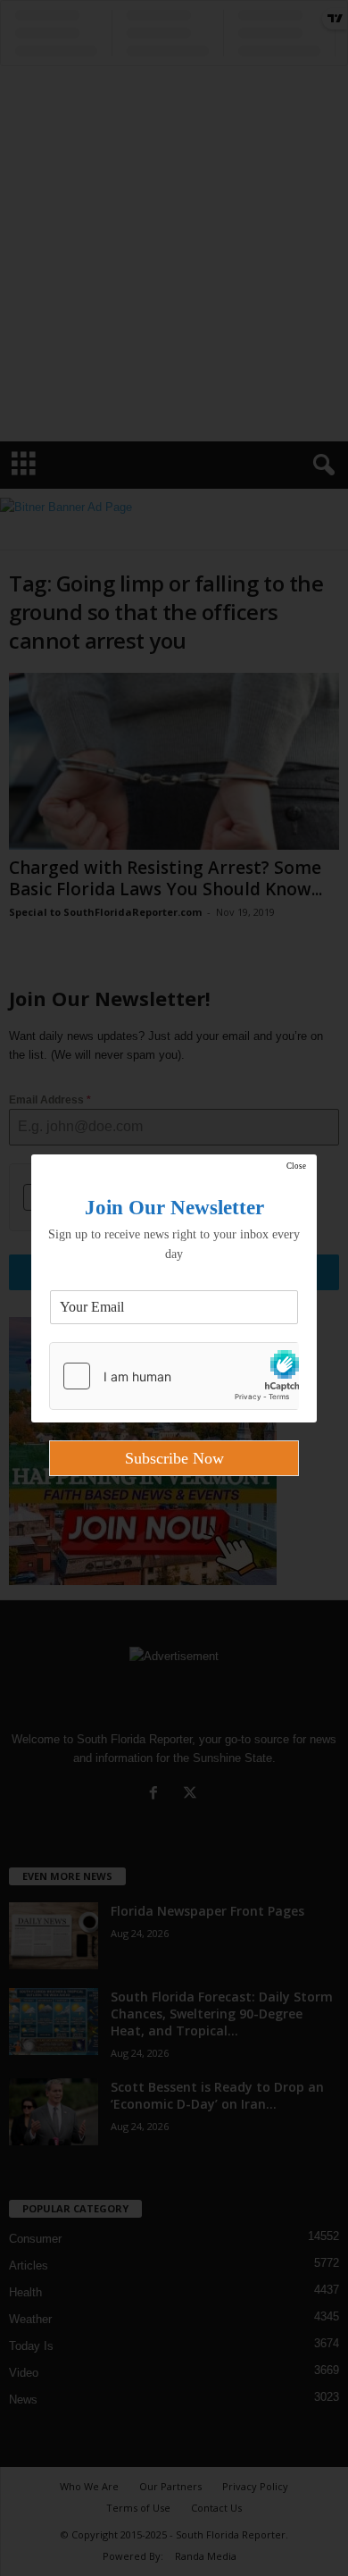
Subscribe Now (174, 1458)
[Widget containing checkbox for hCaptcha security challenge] (174, 1376)
